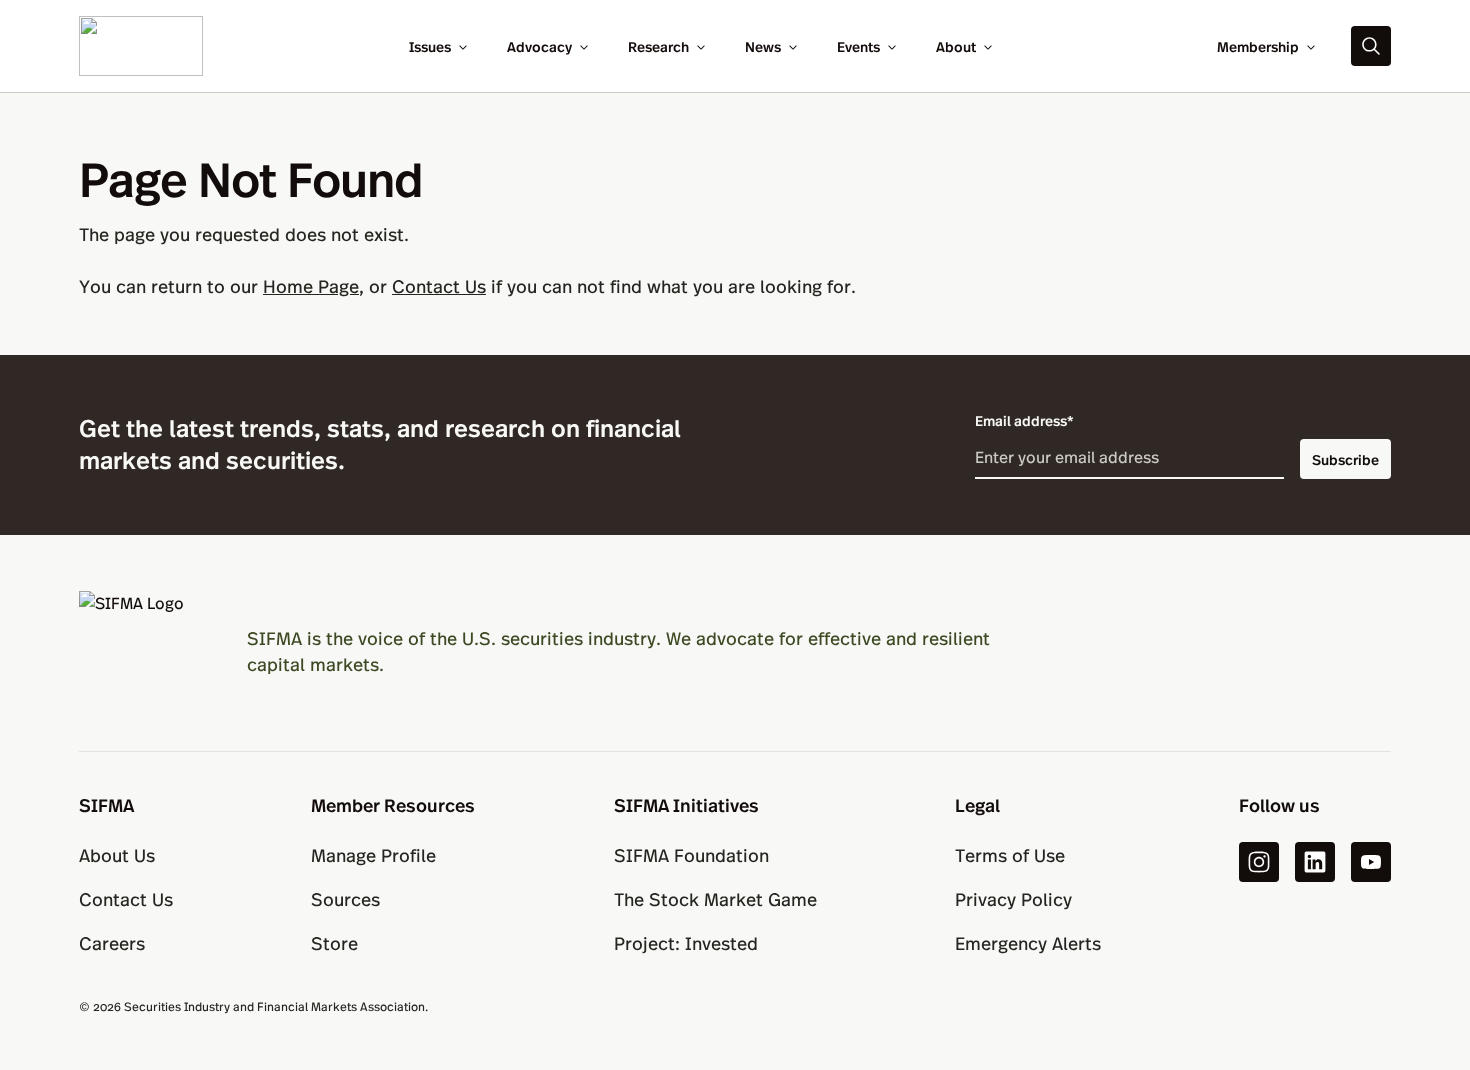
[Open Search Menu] (1371, 46)
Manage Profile (373, 854)
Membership (1258, 46)
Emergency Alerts (1028, 942)
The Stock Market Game (715, 898)
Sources (345, 898)
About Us (117, 854)
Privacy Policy (1013, 898)
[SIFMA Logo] (139, 651)
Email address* (1024, 420)
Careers (112, 942)
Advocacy (539, 46)
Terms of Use (1010, 854)
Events (858, 46)
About (956, 46)
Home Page (311, 285)
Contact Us (439, 285)
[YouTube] (1371, 862)
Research (658, 46)
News (763, 46)
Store (334, 942)
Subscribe (1345, 459)
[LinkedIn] (1315, 862)
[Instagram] (1259, 862)
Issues (430, 46)
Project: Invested (686, 942)
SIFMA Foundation (691, 854)
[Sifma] (141, 43)
